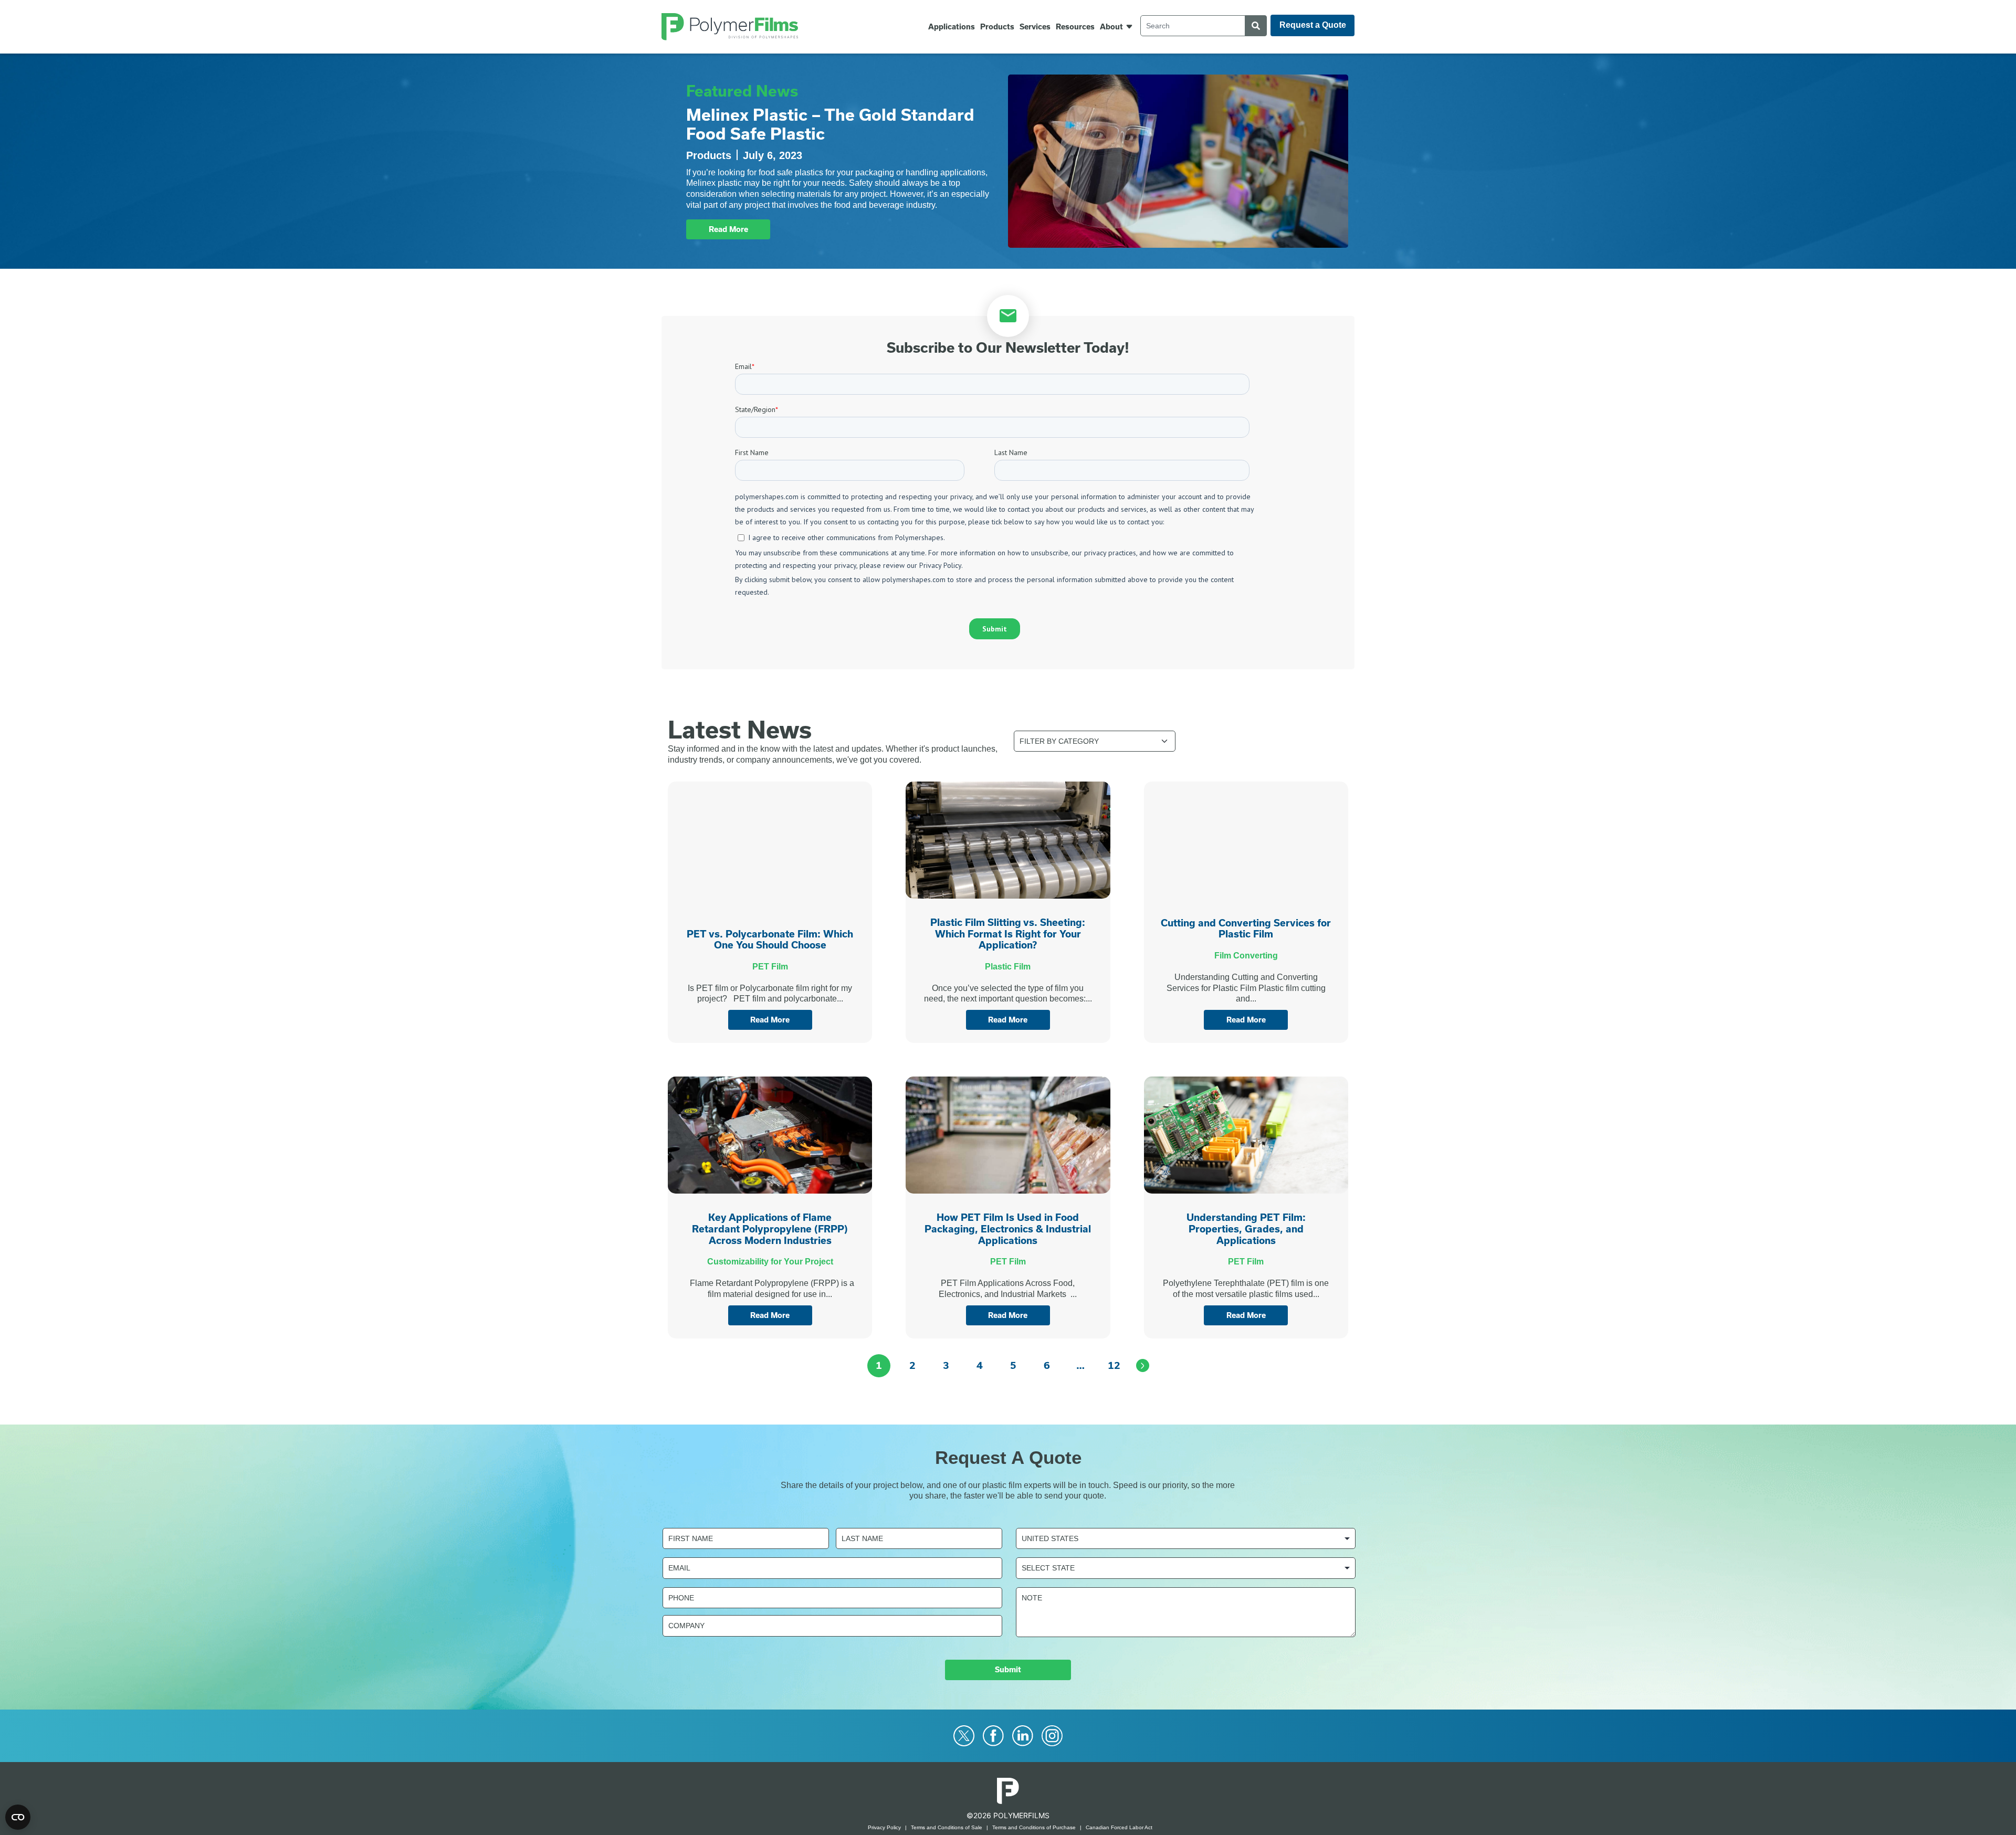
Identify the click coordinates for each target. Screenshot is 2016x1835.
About (1111, 27)
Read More (728, 229)
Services (1035, 27)
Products (997, 27)
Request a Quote (1313, 25)
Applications (952, 27)
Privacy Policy (884, 1827)
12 (1114, 1365)
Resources (1075, 27)
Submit (1008, 1670)
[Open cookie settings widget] (18, 1817)
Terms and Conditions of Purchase (1034, 1827)
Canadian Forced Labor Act (1119, 1827)
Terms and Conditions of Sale (947, 1827)
